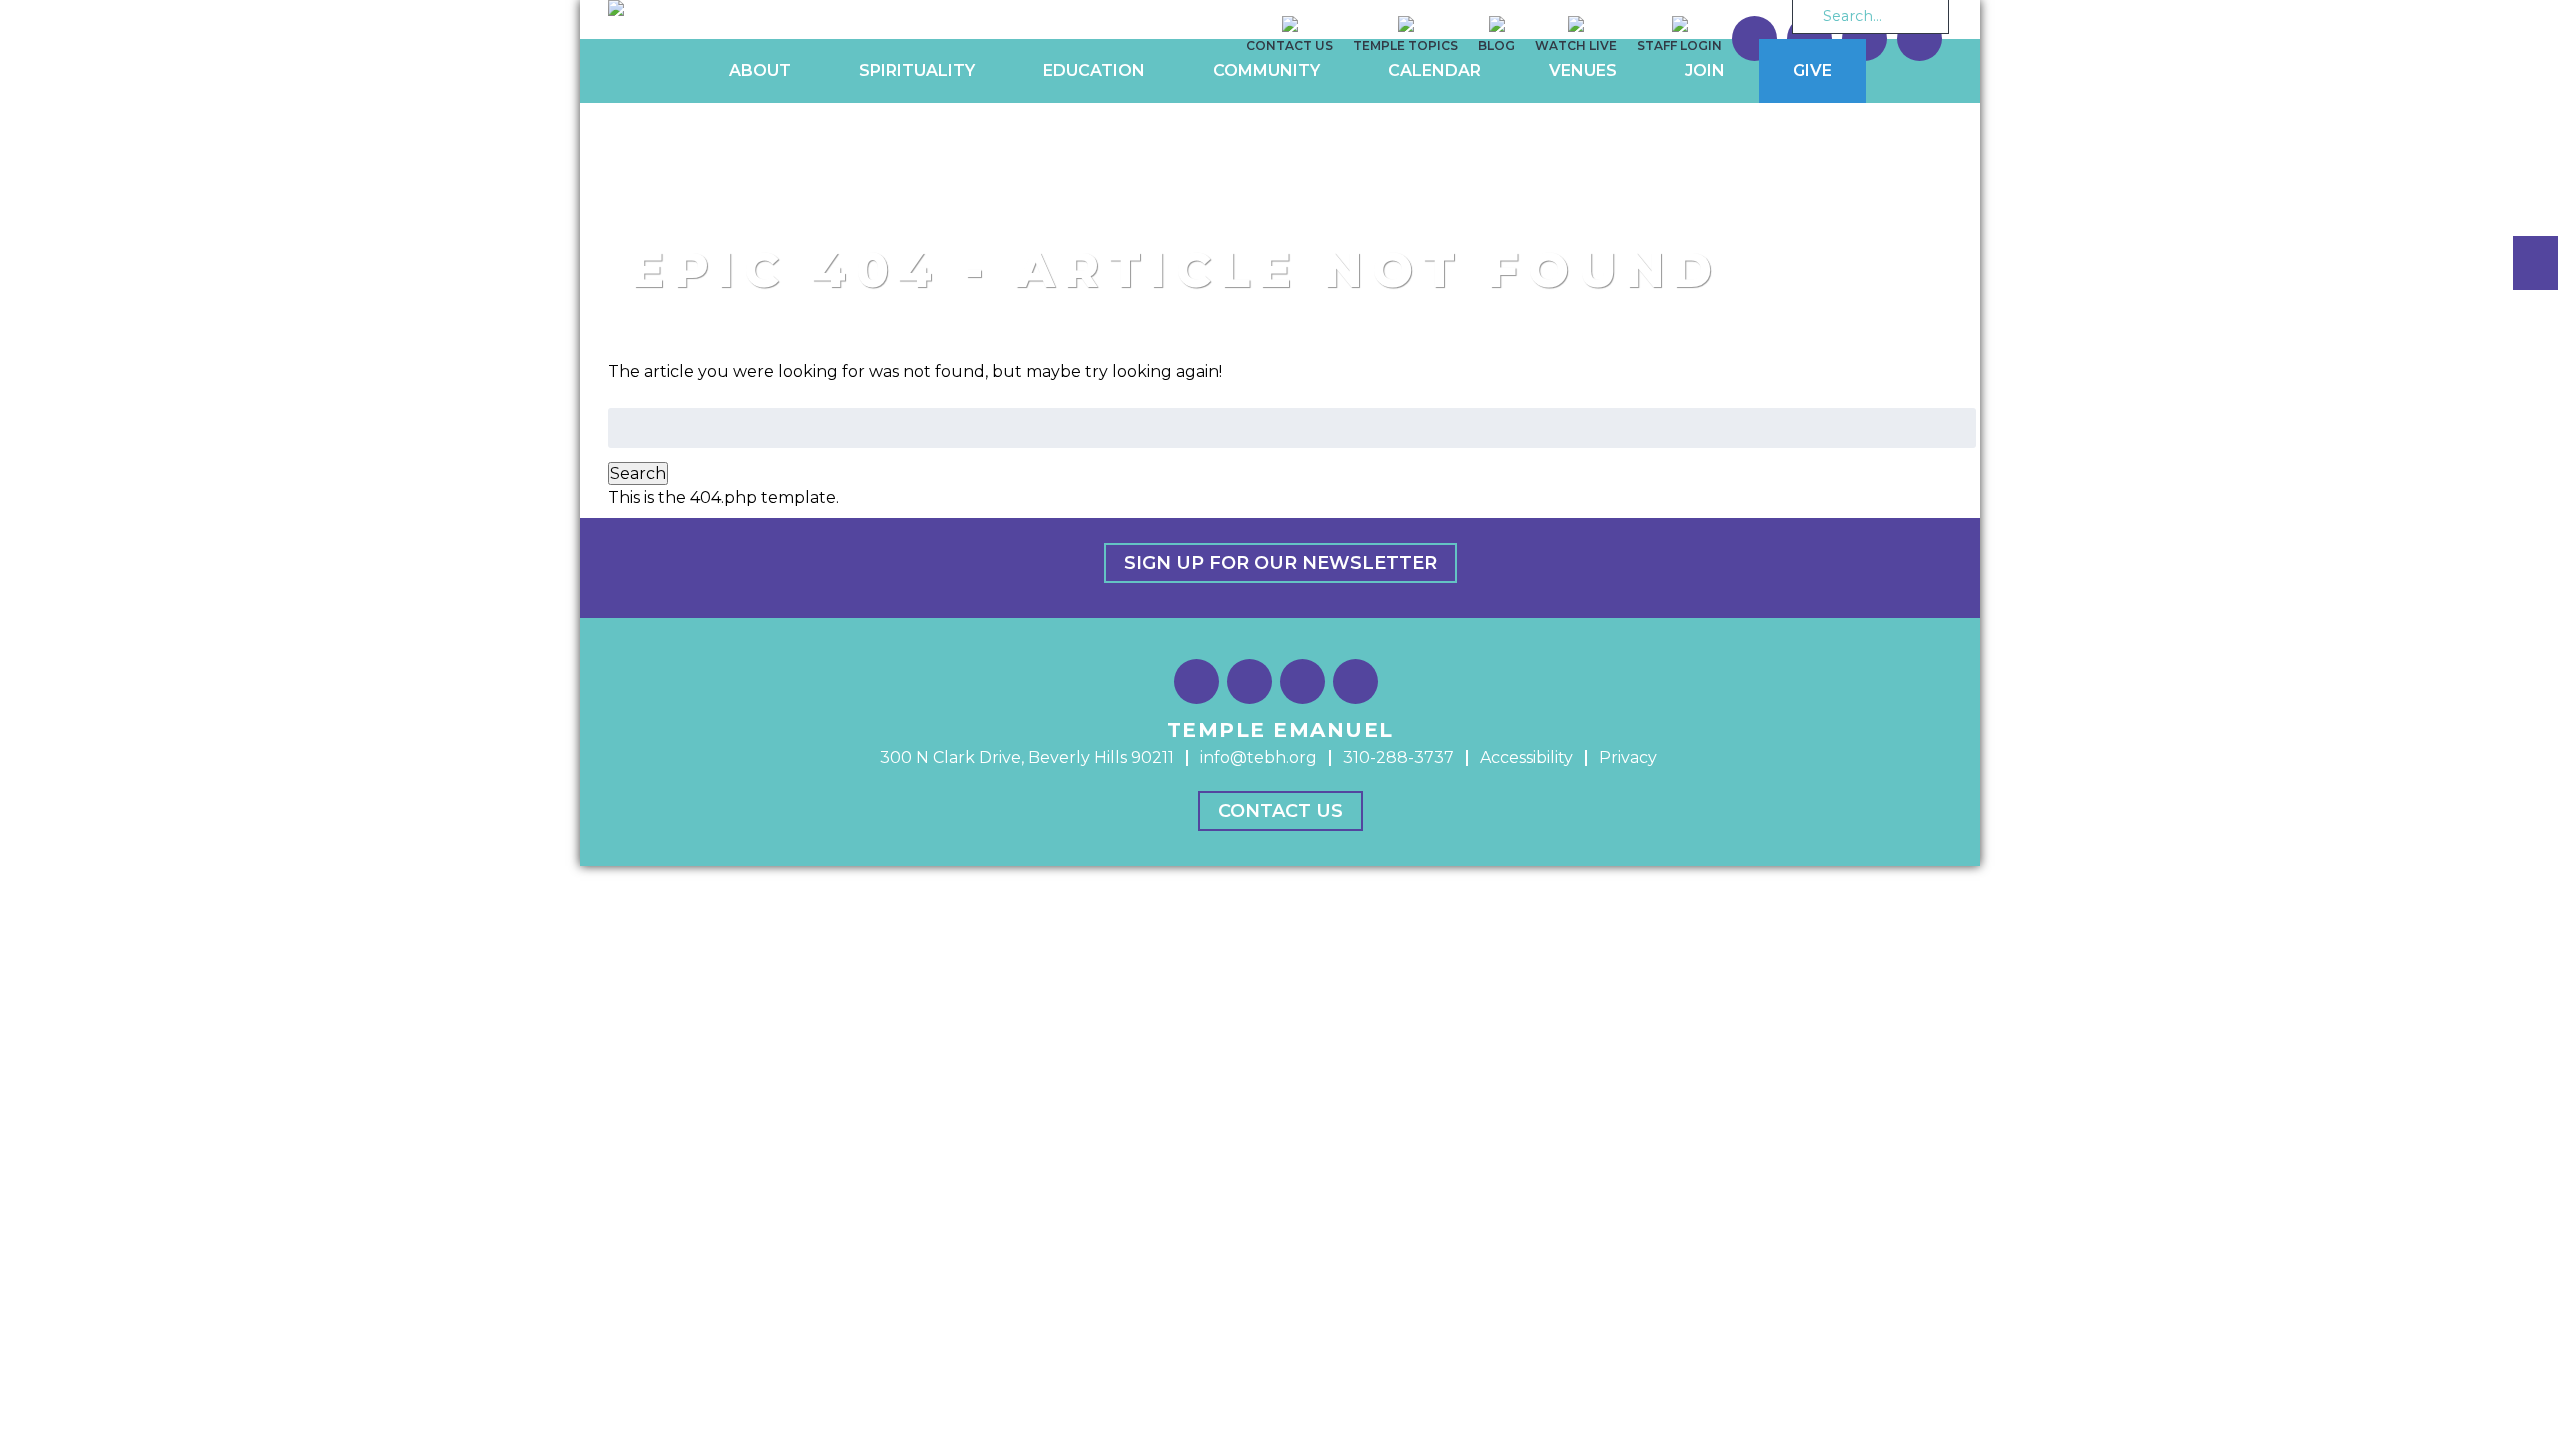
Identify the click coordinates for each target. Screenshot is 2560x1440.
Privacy (1628, 757)
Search (638, 473)
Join (1705, 70)
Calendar (1434, 70)
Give (1812, 70)
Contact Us (1280, 811)
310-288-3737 (1398, 757)
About (760, 70)
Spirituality (917, 70)
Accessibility (1526, 757)
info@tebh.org (1258, 757)
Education (1094, 70)
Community (1266, 70)
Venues (1583, 70)
